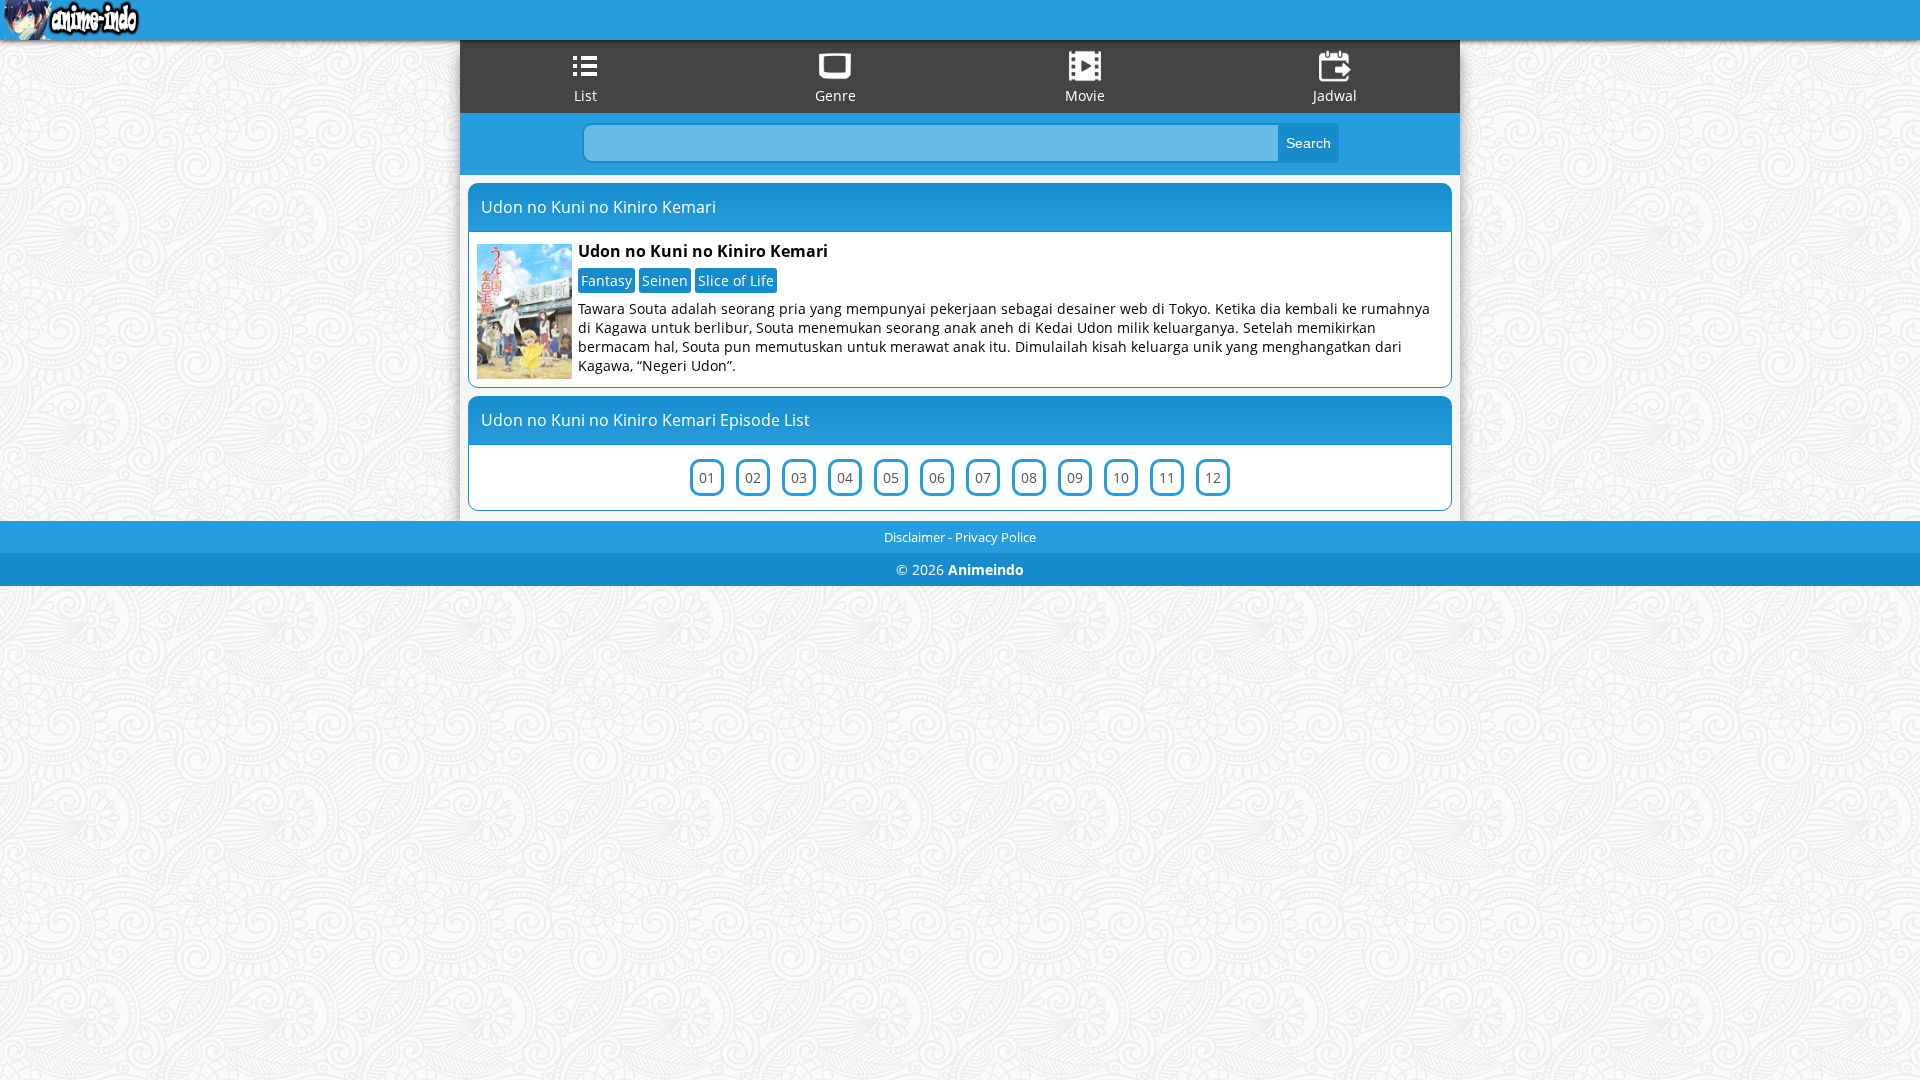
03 (799, 477)
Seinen (665, 280)
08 (1029, 477)
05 (891, 477)
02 (753, 477)
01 (707, 477)
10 (1121, 477)
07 (983, 477)
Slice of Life (736, 280)
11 (1167, 477)
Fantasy (606, 280)
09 (1075, 477)
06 (937, 477)
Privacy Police (995, 537)
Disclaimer (914, 537)
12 (1213, 477)
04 (845, 477)
